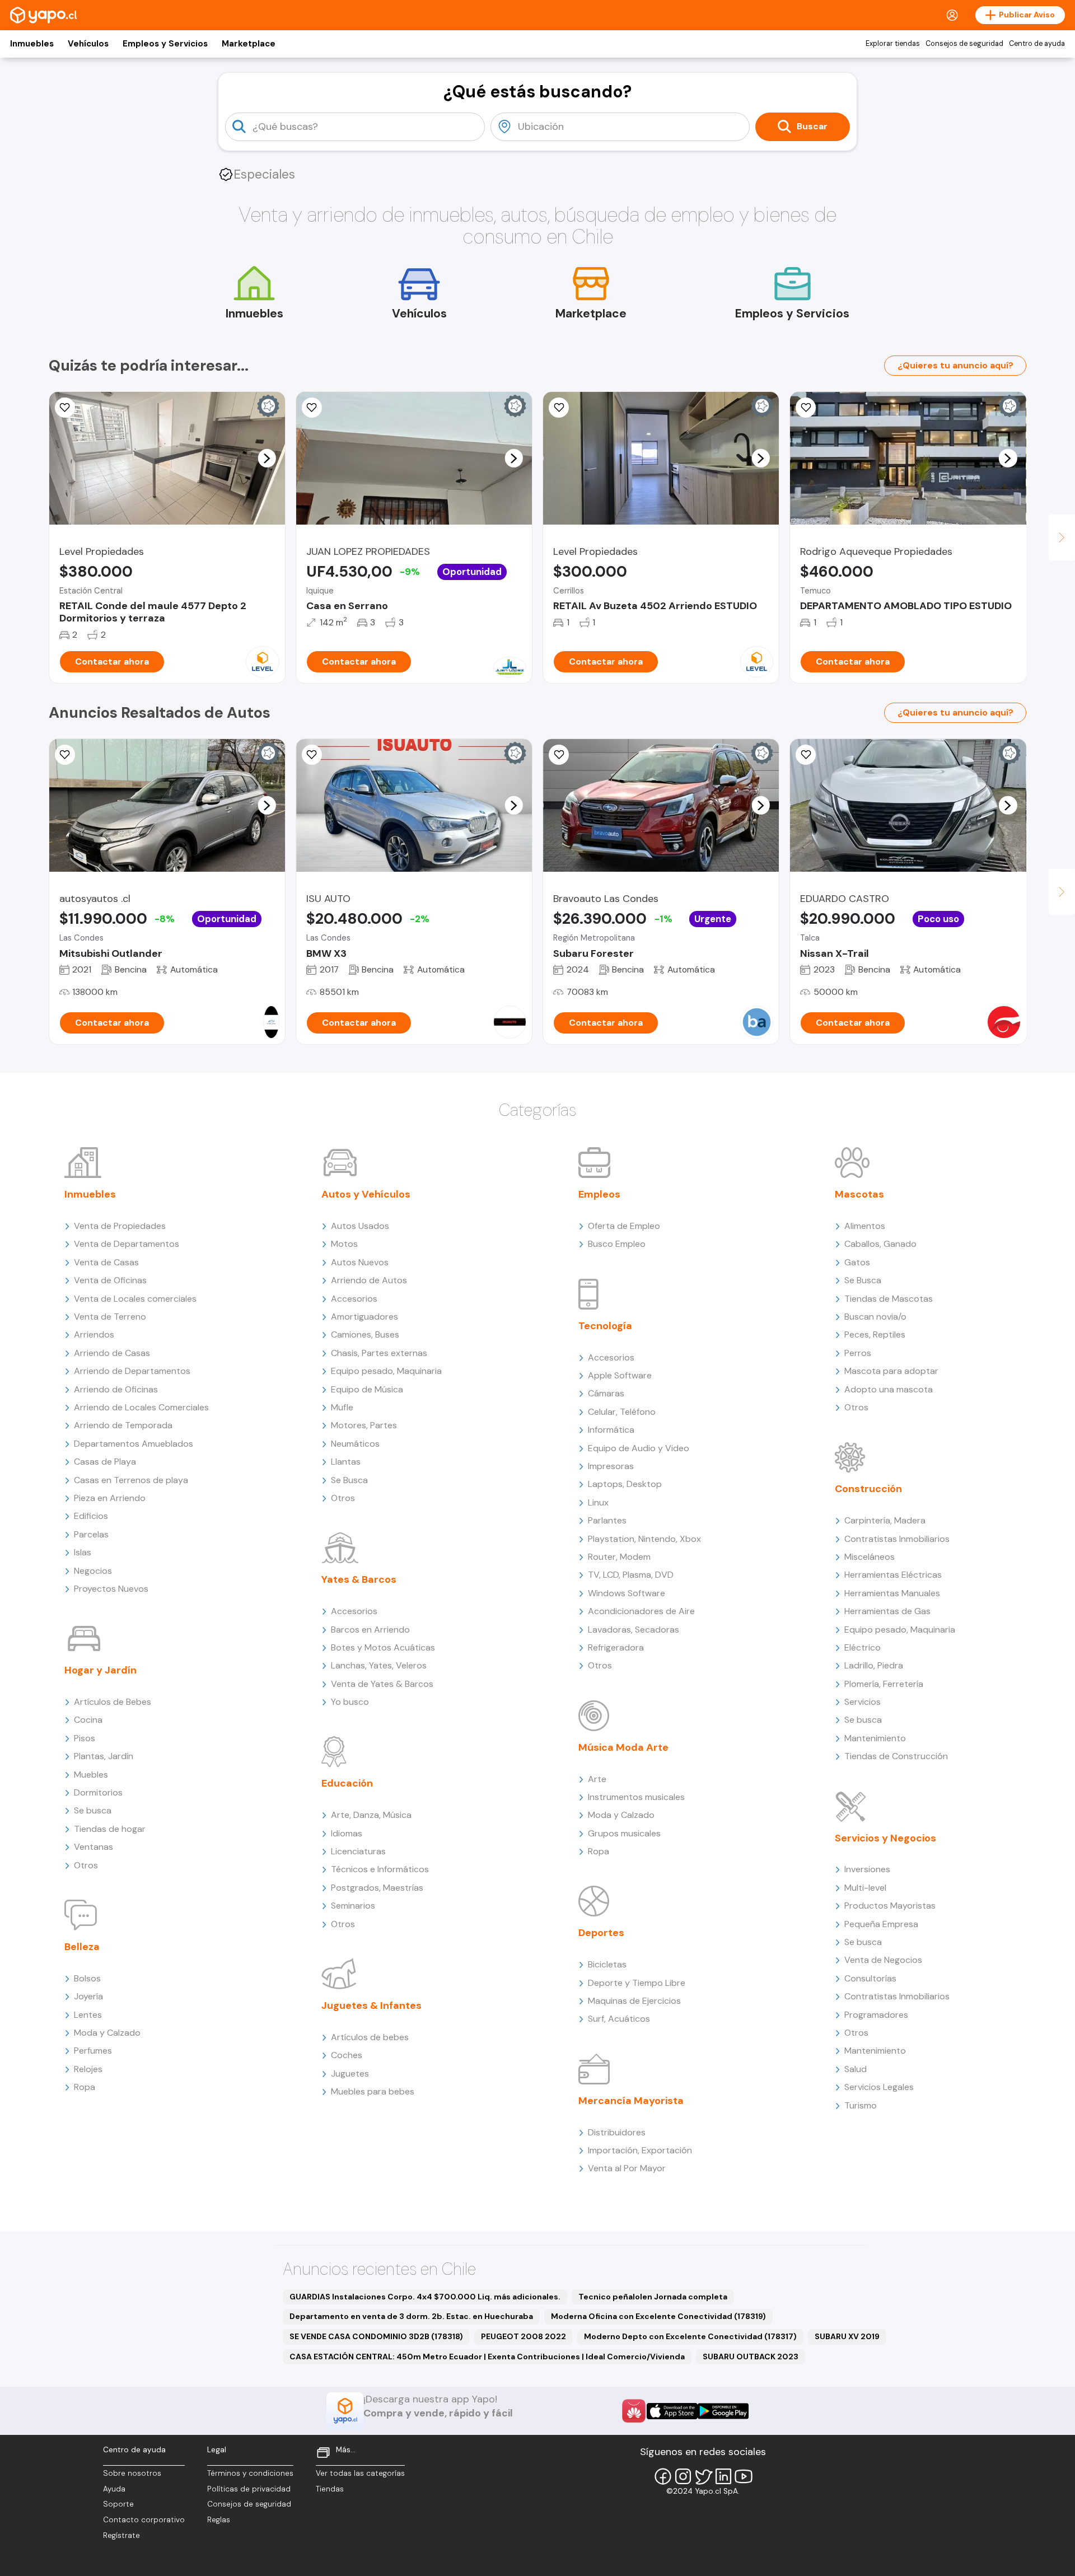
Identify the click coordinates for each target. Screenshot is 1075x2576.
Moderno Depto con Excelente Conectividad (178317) (690, 2336)
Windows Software (627, 1593)
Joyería (88, 1996)
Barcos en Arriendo (370, 1630)
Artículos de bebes (370, 2037)
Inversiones (867, 1869)
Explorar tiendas (893, 44)
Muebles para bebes (373, 2091)
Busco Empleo (617, 1244)
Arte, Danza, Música (371, 1815)
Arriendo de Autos (369, 1280)
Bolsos (87, 1978)
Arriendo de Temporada (123, 1425)
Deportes (601, 1933)
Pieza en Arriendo (110, 1498)
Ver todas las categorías (360, 2473)
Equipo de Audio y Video (639, 1448)
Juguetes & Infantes (371, 2005)
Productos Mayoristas (890, 1906)
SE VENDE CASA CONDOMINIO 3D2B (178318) (376, 2336)
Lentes (88, 2015)
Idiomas (347, 1833)
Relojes (88, 2069)
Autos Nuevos (360, 1262)
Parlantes (607, 1520)
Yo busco (350, 1702)
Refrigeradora (616, 1647)
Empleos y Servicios (165, 44)
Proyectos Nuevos (111, 1589)
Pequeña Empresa (881, 1924)
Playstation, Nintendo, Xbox (644, 1539)
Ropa (85, 2087)
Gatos (857, 1262)
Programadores (876, 2015)
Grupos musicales (624, 1833)
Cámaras (606, 1393)
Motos (344, 1244)
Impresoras (611, 1466)
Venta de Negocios (883, 1960)
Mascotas (859, 1194)
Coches (347, 2055)
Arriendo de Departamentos (132, 1371)
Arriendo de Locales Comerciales (141, 1407)
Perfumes (93, 2051)
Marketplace (249, 44)
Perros (858, 1353)
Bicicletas (607, 1964)
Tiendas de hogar (110, 1829)
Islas (83, 1552)
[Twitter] (703, 2476)
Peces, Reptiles (875, 1334)
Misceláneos (870, 1557)
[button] (267, 458)
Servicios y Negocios (885, 1838)
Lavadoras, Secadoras (634, 1630)
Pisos (85, 1738)
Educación (347, 1783)
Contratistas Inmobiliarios (897, 1539)
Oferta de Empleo (624, 1226)
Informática (611, 1430)
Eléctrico (863, 1647)
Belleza (82, 1947)
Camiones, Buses (365, 1334)
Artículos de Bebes (113, 1702)
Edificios (91, 1516)
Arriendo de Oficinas (116, 1389)
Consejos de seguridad (964, 44)
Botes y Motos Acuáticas (383, 1647)
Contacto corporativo (144, 2520)
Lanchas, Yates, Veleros (379, 1665)
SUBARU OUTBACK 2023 (751, 2357)
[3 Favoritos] (312, 408)
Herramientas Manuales (892, 1593)
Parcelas (91, 1534)
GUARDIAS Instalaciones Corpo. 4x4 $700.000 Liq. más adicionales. (425, 2297)
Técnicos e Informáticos (380, 1869)
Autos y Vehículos (366, 1194)
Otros (86, 1865)
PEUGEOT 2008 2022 (524, 2336)
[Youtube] (744, 2476)
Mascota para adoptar (891, 1371)
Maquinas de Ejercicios (634, 2001)
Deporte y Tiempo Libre (637, 1983)
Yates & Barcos (359, 1579)
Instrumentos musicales (636, 1797)
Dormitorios (98, 1792)
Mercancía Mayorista (631, 2101)
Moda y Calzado (107, 2033)
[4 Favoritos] (559, 408)
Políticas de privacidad (249, 2489)
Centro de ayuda (1037, 44)
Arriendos (94, 1334)
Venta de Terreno (110, 1317)
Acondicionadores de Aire (641, 1611)
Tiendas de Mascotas (889, 1299)
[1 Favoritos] (312, 755)
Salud (856, 2069)
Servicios (863, 1702)
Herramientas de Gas (887, 1611)
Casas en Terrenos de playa (131, 1480)
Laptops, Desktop (625, 1484)
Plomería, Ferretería (884, 1684)
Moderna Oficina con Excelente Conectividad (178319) (658, 2316)
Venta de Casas (106, 1262)
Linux (598, 1502)
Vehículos (88, 44)
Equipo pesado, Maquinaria (386, 1371)
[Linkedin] (723, 2476)
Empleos (599, 1194)
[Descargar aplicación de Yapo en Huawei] (634, 2411)
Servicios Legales (879, 2087)
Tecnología (605, 1326)
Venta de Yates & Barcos (382, 1684)
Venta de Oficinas (110, 1280)
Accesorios (354, 1299)
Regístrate (121, 2535)
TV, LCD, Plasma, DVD (631, 1575)
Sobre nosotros (132, 2473)
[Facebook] (663, 2476)
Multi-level (865, 1888)
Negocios (93, 1571)
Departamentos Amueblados (134, 1444)
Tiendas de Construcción (896, 1756)
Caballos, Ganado (880, 1244)
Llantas (346, 1462)
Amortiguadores (364, 1317)
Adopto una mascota (889, 1389)
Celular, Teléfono (622, 1412)
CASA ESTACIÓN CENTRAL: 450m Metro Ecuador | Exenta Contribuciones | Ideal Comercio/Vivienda (487, 2357)
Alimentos (865, 1226)
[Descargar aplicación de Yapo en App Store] (672, 2411)
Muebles (91, 1775)
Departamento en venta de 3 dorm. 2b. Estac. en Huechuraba (411, 2316)
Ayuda (114, 2489)
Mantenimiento (875, 1738)
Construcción (868, 1489)
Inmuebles (32, 44)
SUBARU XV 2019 (847, 2336)
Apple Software (620, 1375)
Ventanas (94, 1847)
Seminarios (353, 1906)
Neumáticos (355, 1444)
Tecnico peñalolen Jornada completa (653, 2297)
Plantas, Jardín (104, 1756)
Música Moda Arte (623, 1747)
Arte (597, 1779)
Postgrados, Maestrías (377, 1888)
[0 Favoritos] (65, 408)
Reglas (219, 2520)
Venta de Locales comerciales (135, 1299)
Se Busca (349, 1480)
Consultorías (870, 1978)
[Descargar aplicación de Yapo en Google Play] (723, 2411)
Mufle (342, 1407)
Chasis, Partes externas (379, 1353)
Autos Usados (360, 1226)
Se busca (93, 1810)
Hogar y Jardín (101, 1670)
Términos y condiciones (250, 2473)
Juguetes (350, 2074)
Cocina (88, 1720)
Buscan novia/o (875, 1317)
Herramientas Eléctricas (893, 1575)
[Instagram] (683, 2476)
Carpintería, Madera (885, 1520)
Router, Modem (619, 1557)
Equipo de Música (367, 1389)
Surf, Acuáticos (619, 2019)
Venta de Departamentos (127, 1244)
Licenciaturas (358, 1851)
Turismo (861, 2105)
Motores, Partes (364, 1425)
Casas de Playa (105, 1462)
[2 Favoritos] (806, 408)
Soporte (118, 2504)
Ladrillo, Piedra (874, 1665)
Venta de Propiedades (120, 1226)
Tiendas (330, 2489)
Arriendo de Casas (112, 1353)
